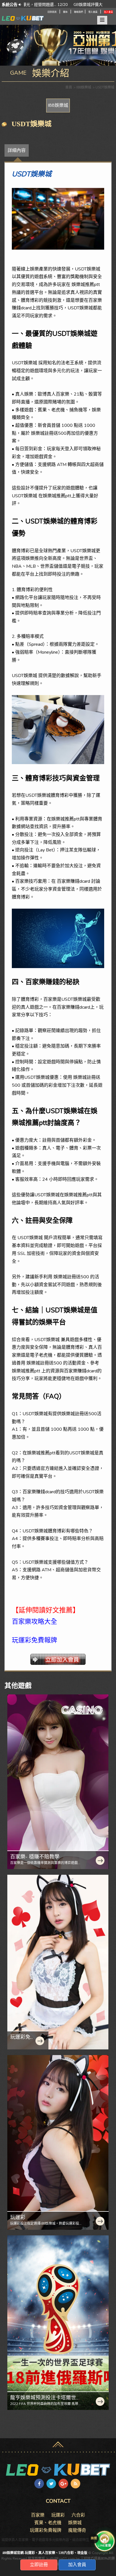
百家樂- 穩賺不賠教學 (35, 1857)
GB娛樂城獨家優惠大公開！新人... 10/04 (59, 5)
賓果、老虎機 (48, 2523)
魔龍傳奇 (77, 2530)
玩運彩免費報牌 (23, 2040)
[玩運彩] (58, 2142)
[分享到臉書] (39, 2484)
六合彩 (78, 2515)
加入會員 (108, 12)
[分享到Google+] (63, 2484)
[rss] (75, 2484)
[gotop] (58, 2443)
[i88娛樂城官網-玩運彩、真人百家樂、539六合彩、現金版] (58, 2470)
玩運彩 (18, 2217)
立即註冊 (39, 2565)
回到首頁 (52, 12)
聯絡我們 (79, 12)
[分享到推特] (51, 2484)
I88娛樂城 (58, 105)
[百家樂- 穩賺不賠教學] (58, 1782)
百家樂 (38, 2515)
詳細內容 (17, 150)
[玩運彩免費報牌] (58, 1962)
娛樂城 (75, 2523)
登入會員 (93, 12)
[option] (63, 5)
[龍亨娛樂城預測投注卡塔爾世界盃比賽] (58, 2323)
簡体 (65, 12)
